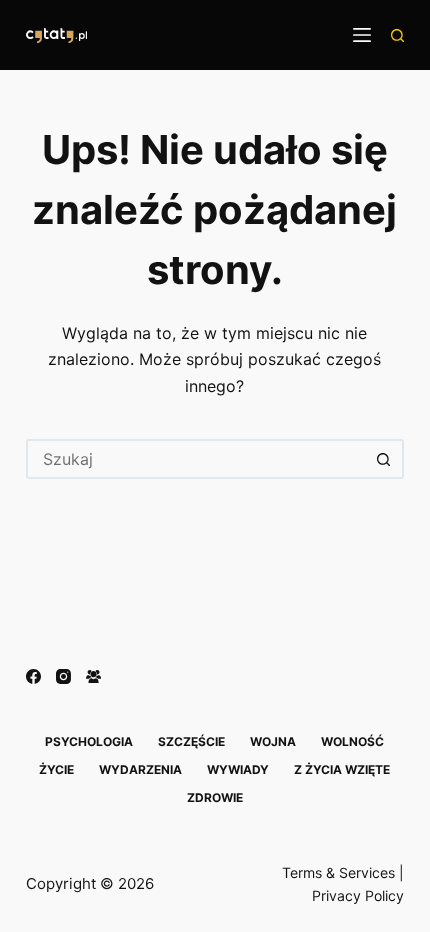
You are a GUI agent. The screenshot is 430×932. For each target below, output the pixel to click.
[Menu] (362, 35)
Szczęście (191, 741)
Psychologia (89, 741)
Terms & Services (338, 872)
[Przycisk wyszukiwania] (384, 459)
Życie (56, 769)
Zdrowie (215, 797)
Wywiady (238, 769)
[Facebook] (33, 676)
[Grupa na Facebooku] (93, 676)
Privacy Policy (358, 895)
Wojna (273, 741)
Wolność (352, 741)
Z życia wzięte (342, 769)
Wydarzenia (140, 769)
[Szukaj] (397, 35)
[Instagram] (63, 676)
